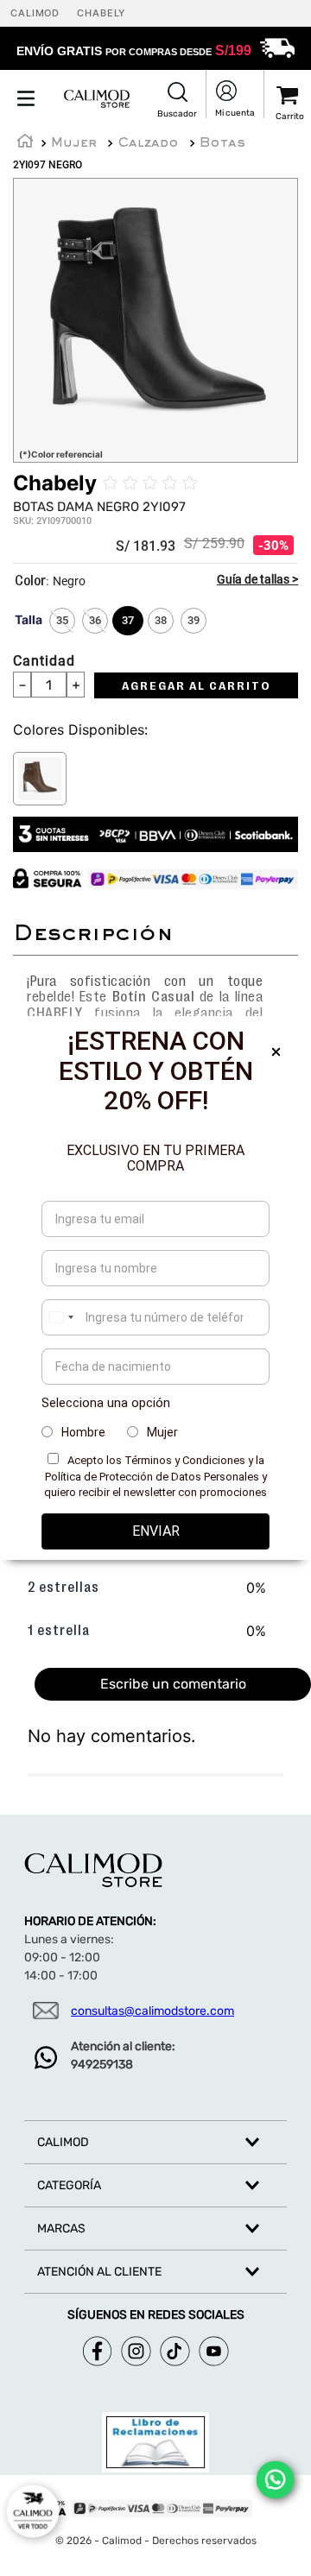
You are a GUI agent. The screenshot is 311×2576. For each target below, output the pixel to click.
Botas (222, 143)
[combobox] (60, 1317)
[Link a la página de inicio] (25, 143)
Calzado (148, 143)
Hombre (83, 1432)
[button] (177, 101)
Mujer (74, 143)
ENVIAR (156, 1531)
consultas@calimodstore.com (152, 2011)
